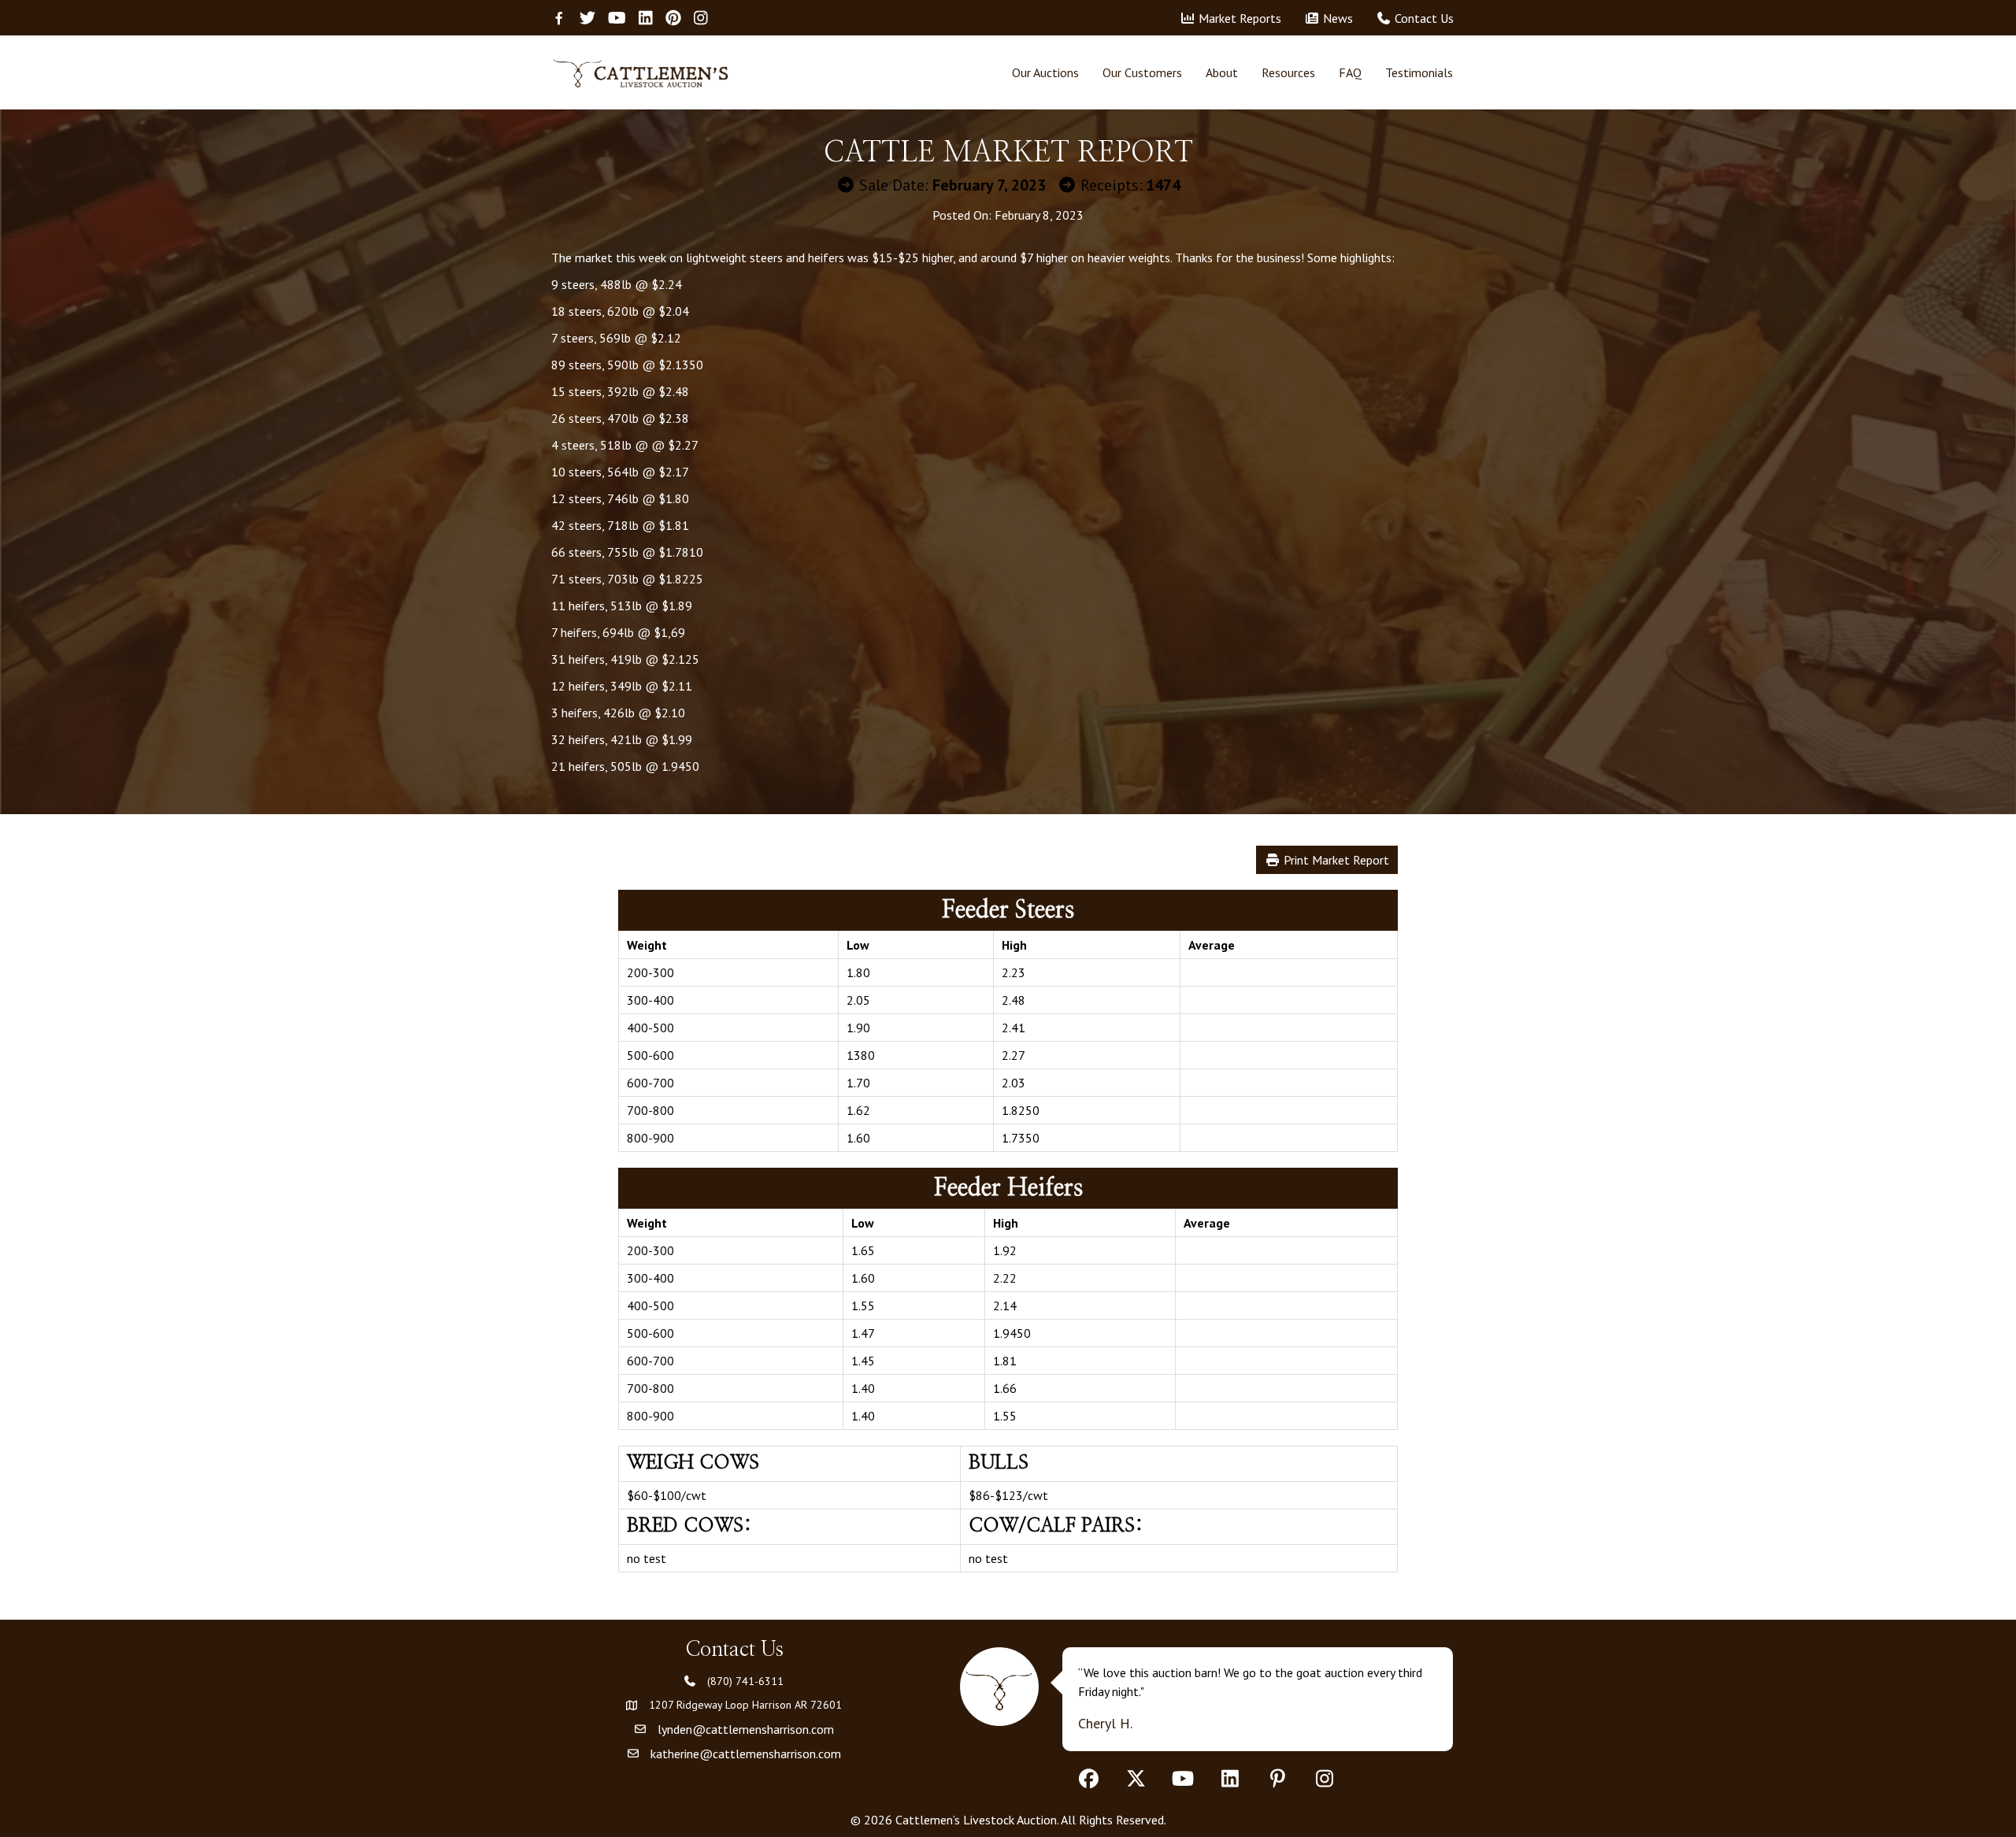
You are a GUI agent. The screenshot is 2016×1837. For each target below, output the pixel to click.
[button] (1088, 1779)
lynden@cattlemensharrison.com (746, 1729)
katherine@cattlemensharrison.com (746, 1754)
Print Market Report (1335, 860)
